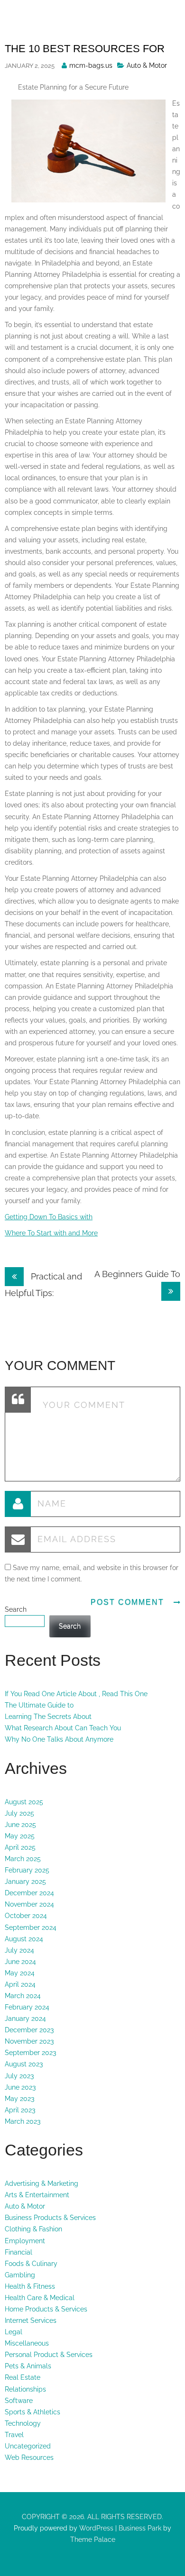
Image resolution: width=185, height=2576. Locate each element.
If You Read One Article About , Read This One (76, 1694)
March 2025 (23, 1859)
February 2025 (27, 1870)
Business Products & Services (50, 2218)
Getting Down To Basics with (49, 1217)
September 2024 (31, 1927)
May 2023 (19, 2099)
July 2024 (19, 1950)
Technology (23, 2423)
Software (19, 2401)
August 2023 (24, 2064)
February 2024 (27, 2007)
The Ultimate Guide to (39, 1705)
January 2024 (25, 2019)
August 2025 (24, 1802)
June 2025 (20, 1825)
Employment (25, 2241)
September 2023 (30, 2053)
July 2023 (19, 2076)
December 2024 (29, 1893)
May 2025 (20, 1836)
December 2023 (29, 2030)
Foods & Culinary (31, 2264)
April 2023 (20, 2110)
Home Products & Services (46, 2309)
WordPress (95, 2528)
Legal (14, 2332)
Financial (18, 2252)
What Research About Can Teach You (63, 1728)
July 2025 (19, 1813)
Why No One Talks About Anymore (59, 1739)
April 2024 (20, 1984)
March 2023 (23, 2121)
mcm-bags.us (91, 65)
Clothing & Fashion (33, 2229)
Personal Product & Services (49, 2355)
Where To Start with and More (51, 1233)
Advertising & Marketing (42, 2183)
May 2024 (20, 1973)
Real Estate (23, 2377)
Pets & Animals (28, 2366)
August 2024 (24, 1939)
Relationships (25, 2389)
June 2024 (20, 1962)
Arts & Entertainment (37, 2195)
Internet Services (31, 2320)
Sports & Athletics (32, 2412)
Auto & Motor (147, 65)
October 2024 (26, 1916)
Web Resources (29, 2457)
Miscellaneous (27, 2343)
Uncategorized (28, 2446)
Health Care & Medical (40, 2298)
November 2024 (29, 1904)
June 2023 (20, 2087)
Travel (14, 2435)
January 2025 (25, 1882)
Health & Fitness (30, 2286)
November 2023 (29, 2041)
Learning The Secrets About (48, 1717)
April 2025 (20, 1847)
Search (16, 1609)
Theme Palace (93, 2539)
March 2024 (23, 1996)
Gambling (20, 2275)
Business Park (140, 2528)
